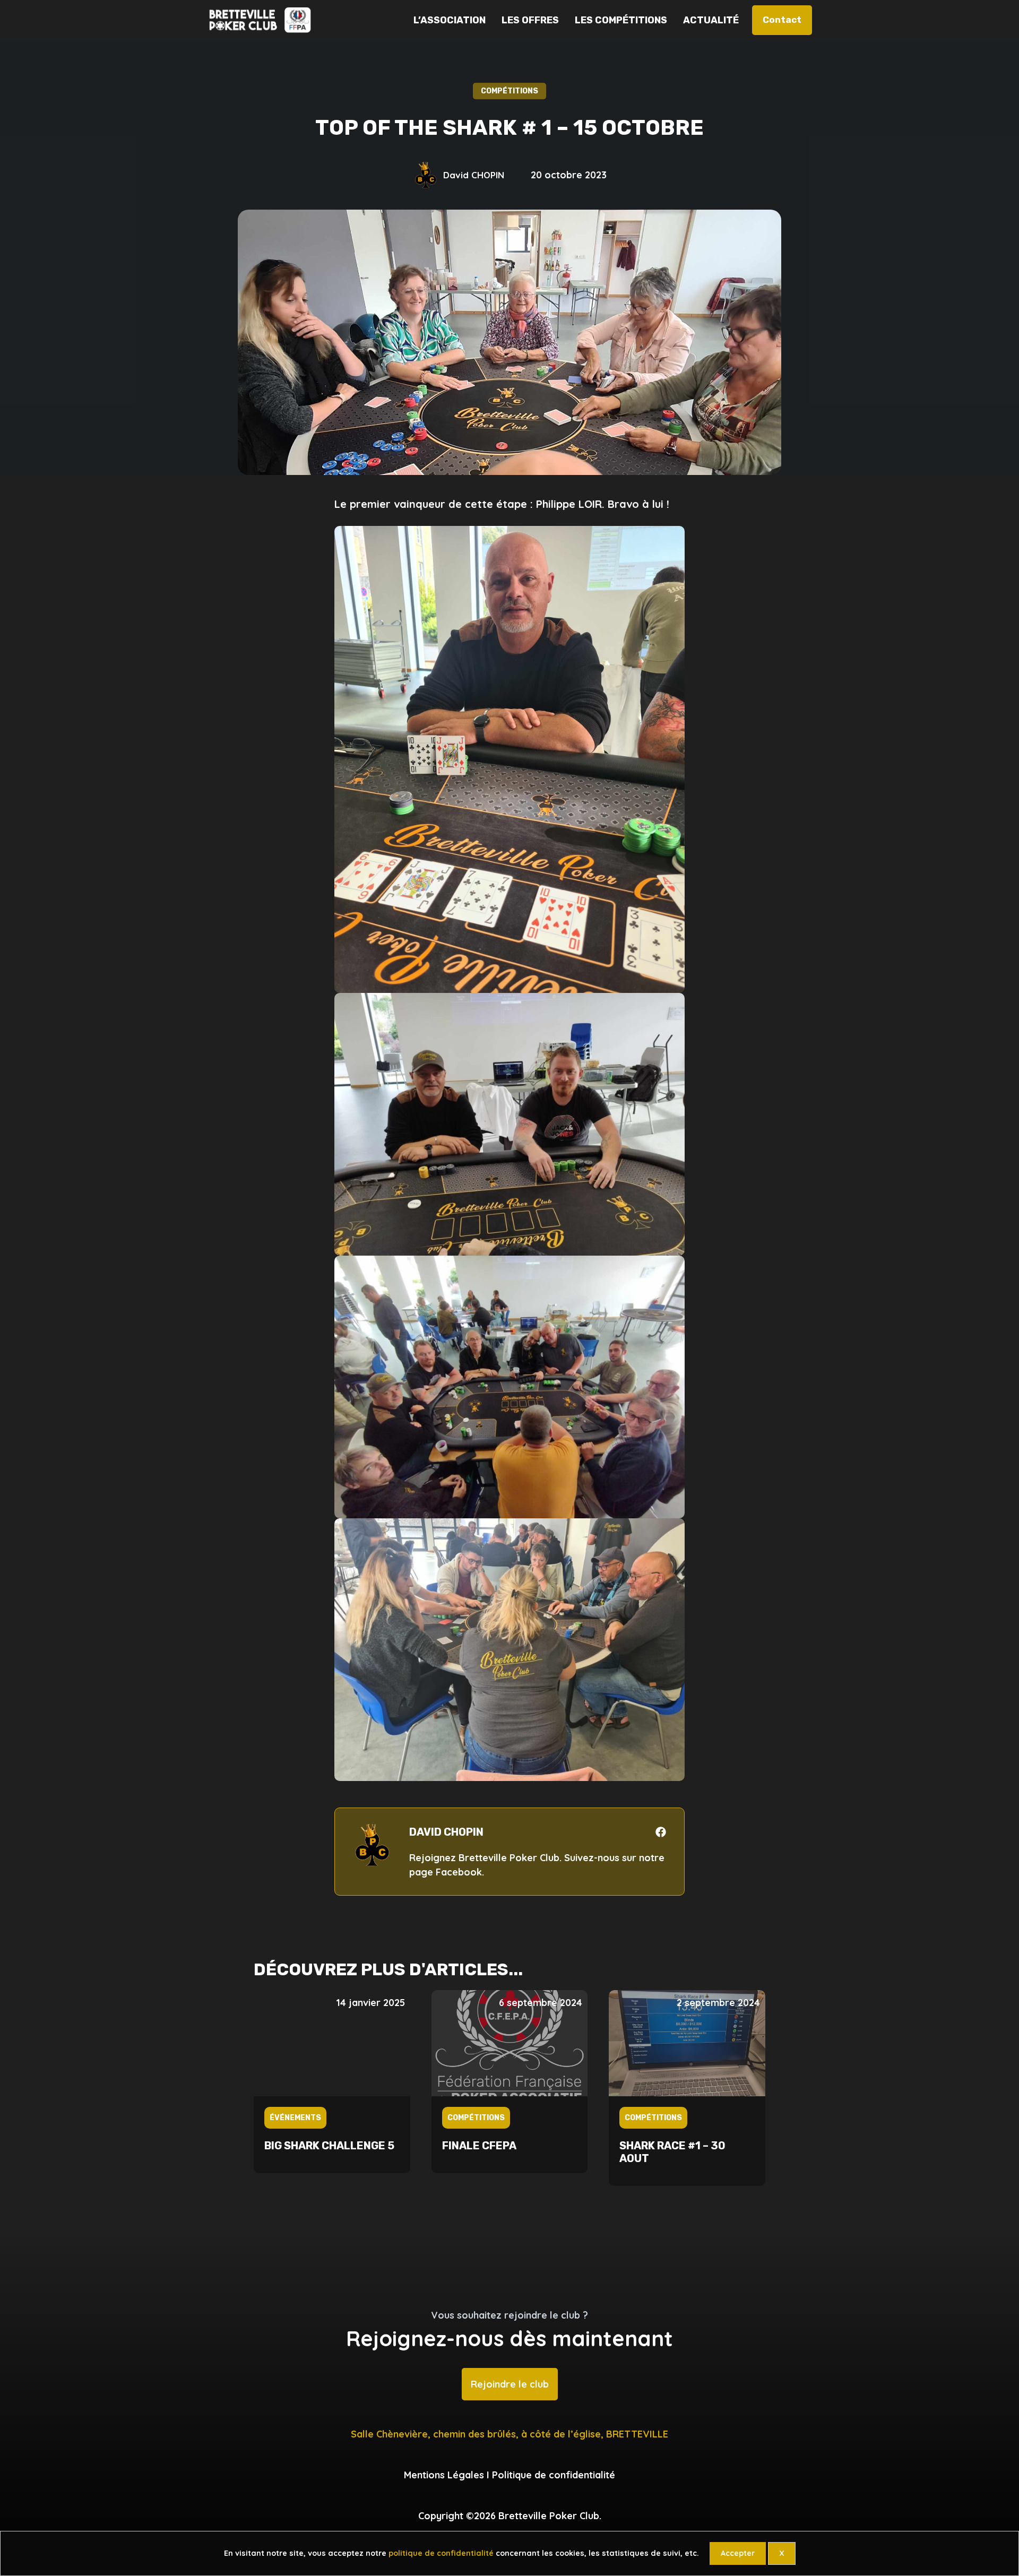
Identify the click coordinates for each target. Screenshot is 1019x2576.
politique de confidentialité (441, 2553)
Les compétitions (621, 20)
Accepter (738, 2553)
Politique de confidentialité (554, 2475)
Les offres (530, 20)
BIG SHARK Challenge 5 (329, 2146)
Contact (782, 20)
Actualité (711, 20)
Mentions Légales (444, 2475)
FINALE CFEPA (479, 2146)
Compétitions (476, 2118)
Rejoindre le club (510, 2384)
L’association (450, 20)
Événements (295, 2118)
